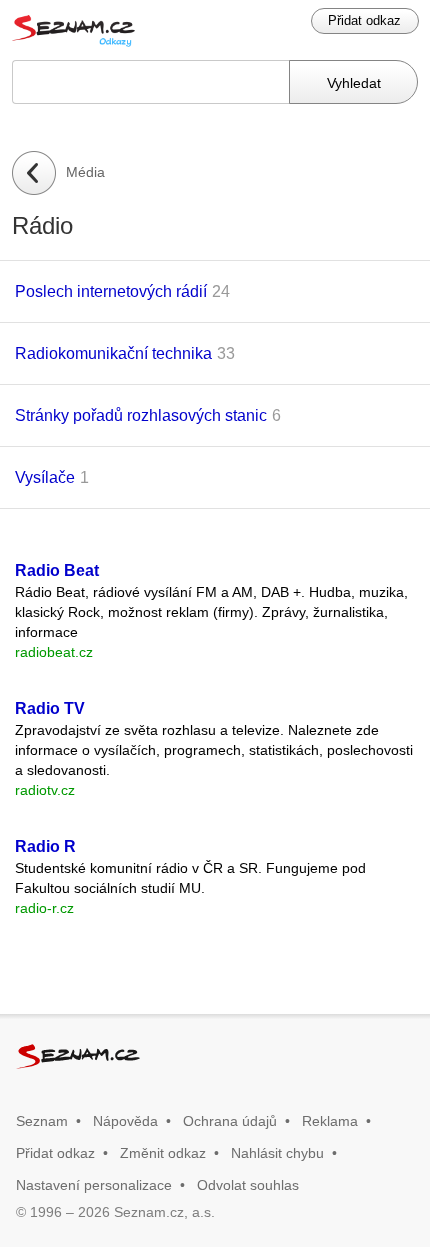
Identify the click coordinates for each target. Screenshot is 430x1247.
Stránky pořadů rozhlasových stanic (141, 415)
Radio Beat (57, 570)
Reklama (330, 1121)
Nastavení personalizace (94, 1185)
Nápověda (125, 1121)
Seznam (42, 1121)
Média (85, 172)
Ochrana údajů (230, 1121)
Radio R (45, 846)
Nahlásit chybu (277, 1153)
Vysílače (45, 477)
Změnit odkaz (163, 1153)
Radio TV (50, 708)
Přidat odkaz (364, 20)
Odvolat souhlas (248, 1185)
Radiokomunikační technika (113, 353)
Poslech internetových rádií (111, 291)
